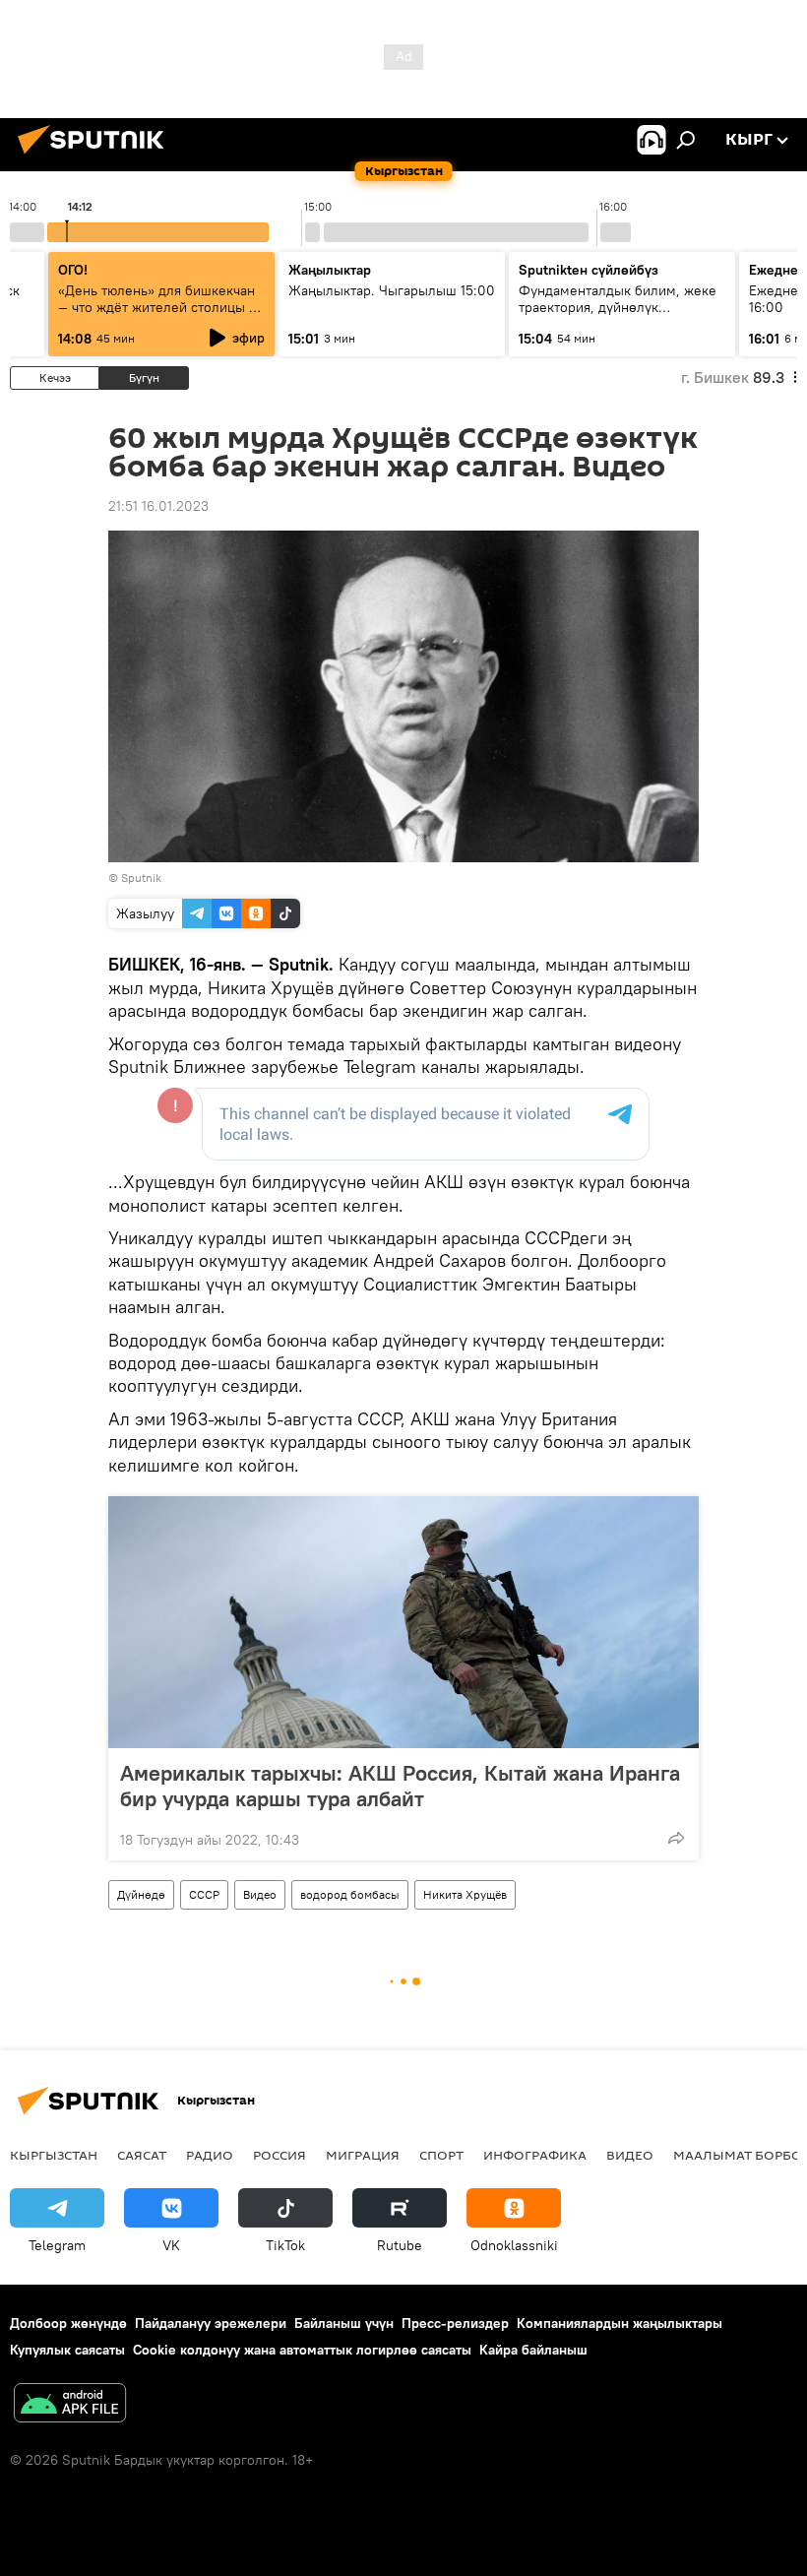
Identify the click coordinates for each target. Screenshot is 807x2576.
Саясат (142, 2155)
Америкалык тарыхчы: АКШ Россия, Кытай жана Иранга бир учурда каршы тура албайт (400, 1786)
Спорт (441, 2155)
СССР (204, 1894)
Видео (260, 1894)
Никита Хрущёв (465, 1894)
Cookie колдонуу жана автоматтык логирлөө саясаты (302, 2350)
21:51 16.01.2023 (158, 506)
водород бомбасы (350, 1894)
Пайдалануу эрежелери (211, 2323)
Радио (210, 2155)
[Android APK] (70, 2405)
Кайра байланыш (533, 2350)
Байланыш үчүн (344, 2323)
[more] (676, 1838)
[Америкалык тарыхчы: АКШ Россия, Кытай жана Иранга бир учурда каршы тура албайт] (403, 1622)
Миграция (363, 2155)
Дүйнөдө (141, 1894)
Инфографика (535, 2155)
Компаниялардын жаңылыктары (620, 2323)
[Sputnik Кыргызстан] (96, 157)
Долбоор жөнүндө (68, 2323)
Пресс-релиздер (455, 2323)
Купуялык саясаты (67, 2350)
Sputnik (141, 878)
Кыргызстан (54, 2155)
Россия (279, 2155)
